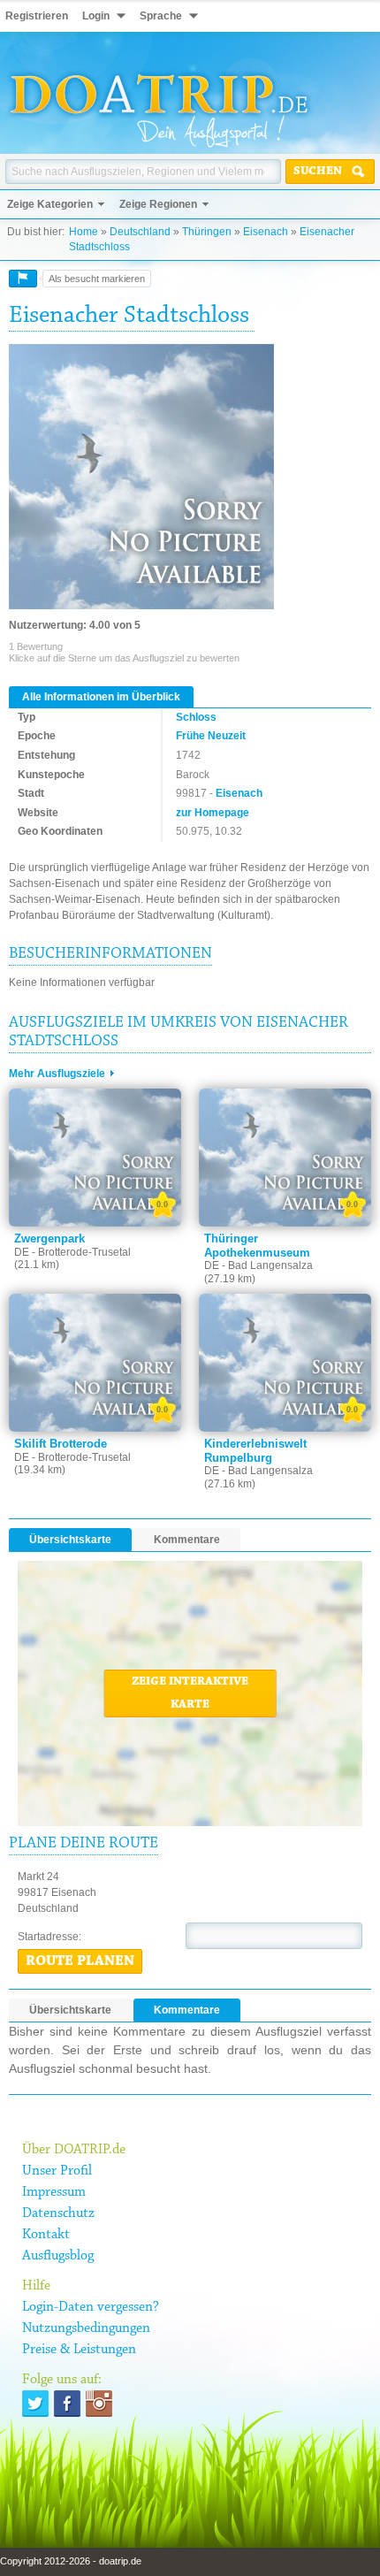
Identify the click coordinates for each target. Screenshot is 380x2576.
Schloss (196, 717)
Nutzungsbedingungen (86, 2328)
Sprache (161, 16)
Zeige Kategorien (50, 204)
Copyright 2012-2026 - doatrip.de (71, 2561)
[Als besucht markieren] (23, 279)
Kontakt (46, 2235)
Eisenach (266, 232)
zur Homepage (213, 813)
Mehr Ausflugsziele (57, 1074)
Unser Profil (57, 2171)
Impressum (54, 2192)
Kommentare (187, 1540)
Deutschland (140, 232)
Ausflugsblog (58, 2256)
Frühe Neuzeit (211, 736)
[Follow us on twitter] (35, 2404)
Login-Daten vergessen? (91, 2307)
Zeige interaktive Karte (190, 1693)
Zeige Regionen (158, 204)
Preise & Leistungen (79, 2350)
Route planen (80, 1961)
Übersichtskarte (70, 1540)
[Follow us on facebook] (67, 2404)
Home (84, 232)
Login (96, 16)
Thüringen (207, 232)
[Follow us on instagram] (99, 2404)
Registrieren (37, 16)
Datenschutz (58, 2213)
